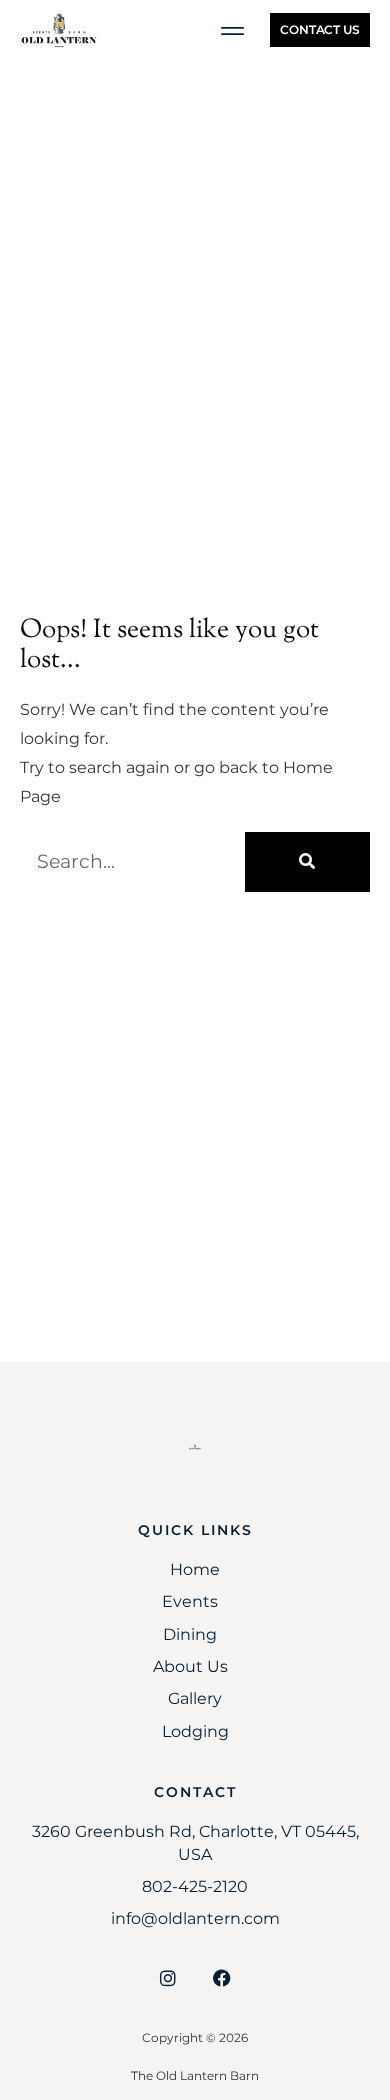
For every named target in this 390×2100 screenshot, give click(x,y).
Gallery (195, 1698)
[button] (232, 30)
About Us (190, 1666)
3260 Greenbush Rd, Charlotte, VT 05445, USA (195, 1842)
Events (190, 1601)
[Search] (307, 862)
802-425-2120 (195, 1886)
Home (195, 1569)
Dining (190, 1634)
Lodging (195, 1731)
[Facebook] (222, 1978)
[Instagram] (168, 1978)
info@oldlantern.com (195, 1918)
